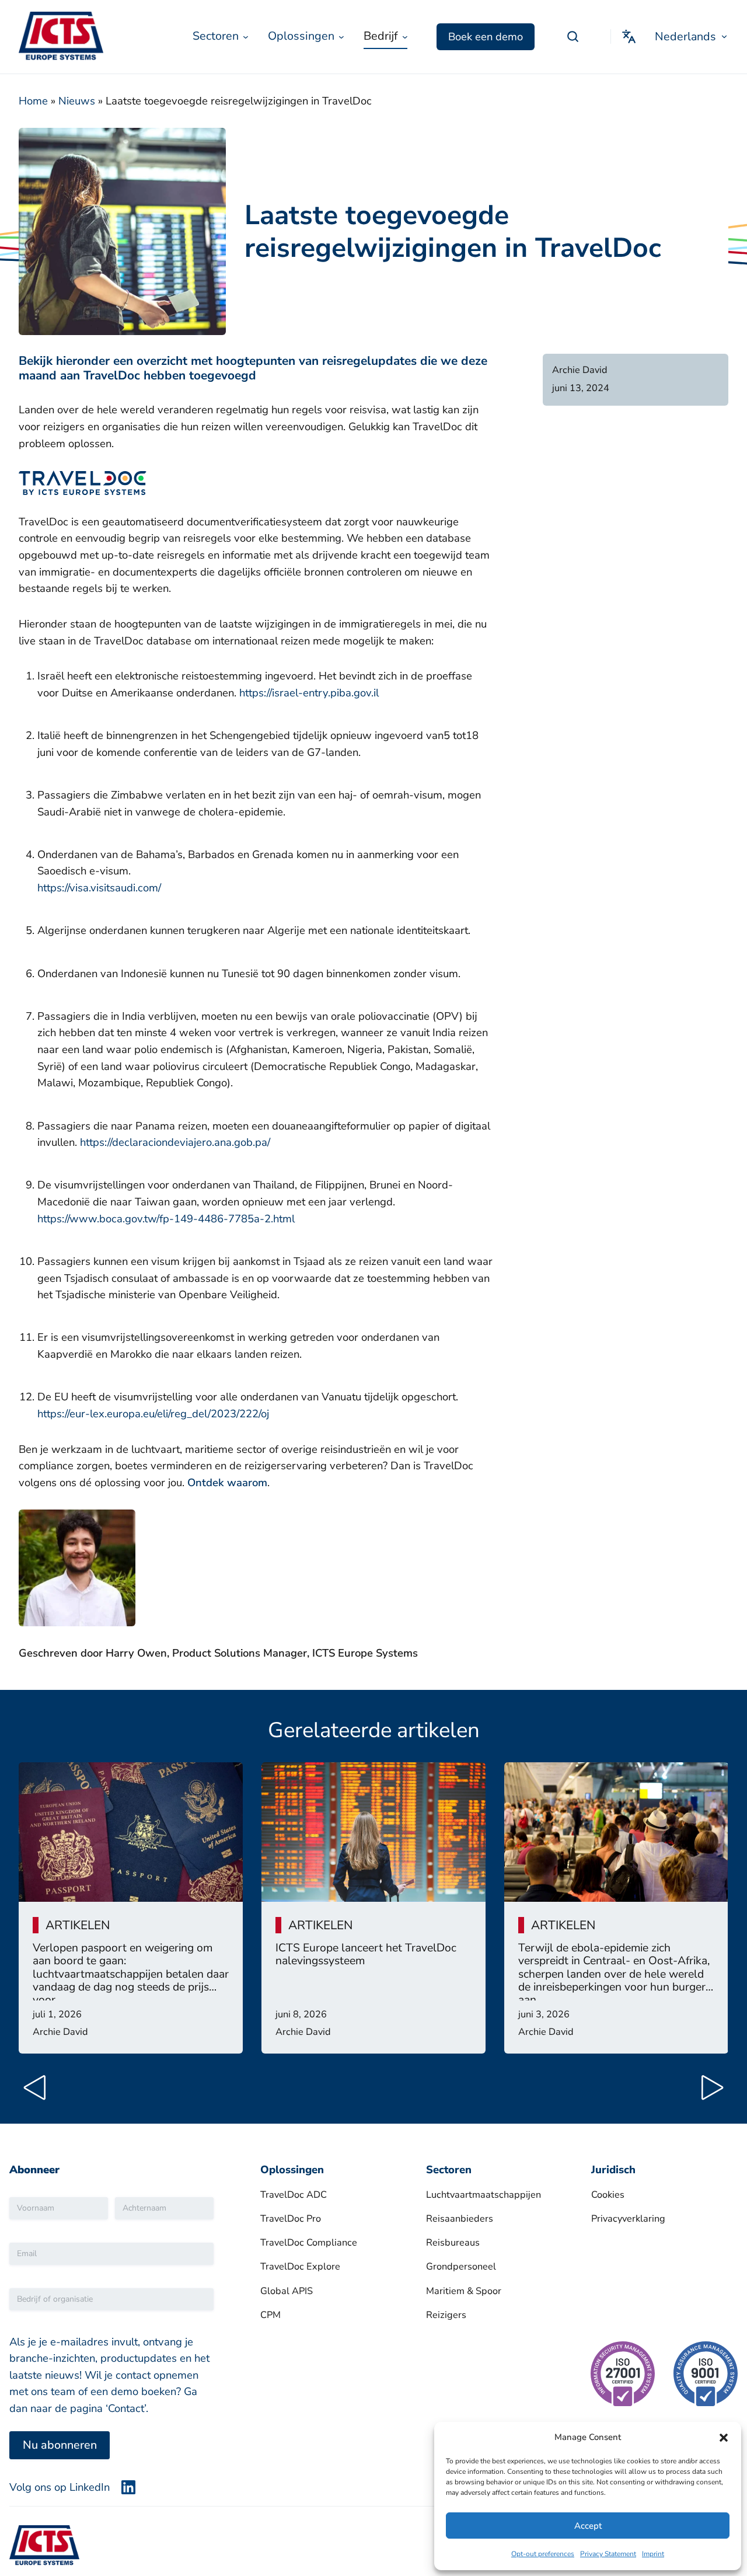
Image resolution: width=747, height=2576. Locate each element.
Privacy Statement (608, 2554)
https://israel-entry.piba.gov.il (309, 693)
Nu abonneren (60, 2445)
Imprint (653, 2554)
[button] (724, 2438)
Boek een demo (486, 37)
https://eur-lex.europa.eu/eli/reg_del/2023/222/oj (153, 1414)
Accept (588, 2526)
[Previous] (40, 2091)
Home (33, 101)
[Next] (707, 2091)
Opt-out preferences (543, 2554)
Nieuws (77, 101)
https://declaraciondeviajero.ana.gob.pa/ (175, 1142)
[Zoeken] (573, 37)
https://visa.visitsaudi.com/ (99, 888)
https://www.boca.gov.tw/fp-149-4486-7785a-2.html (166, 1219)
